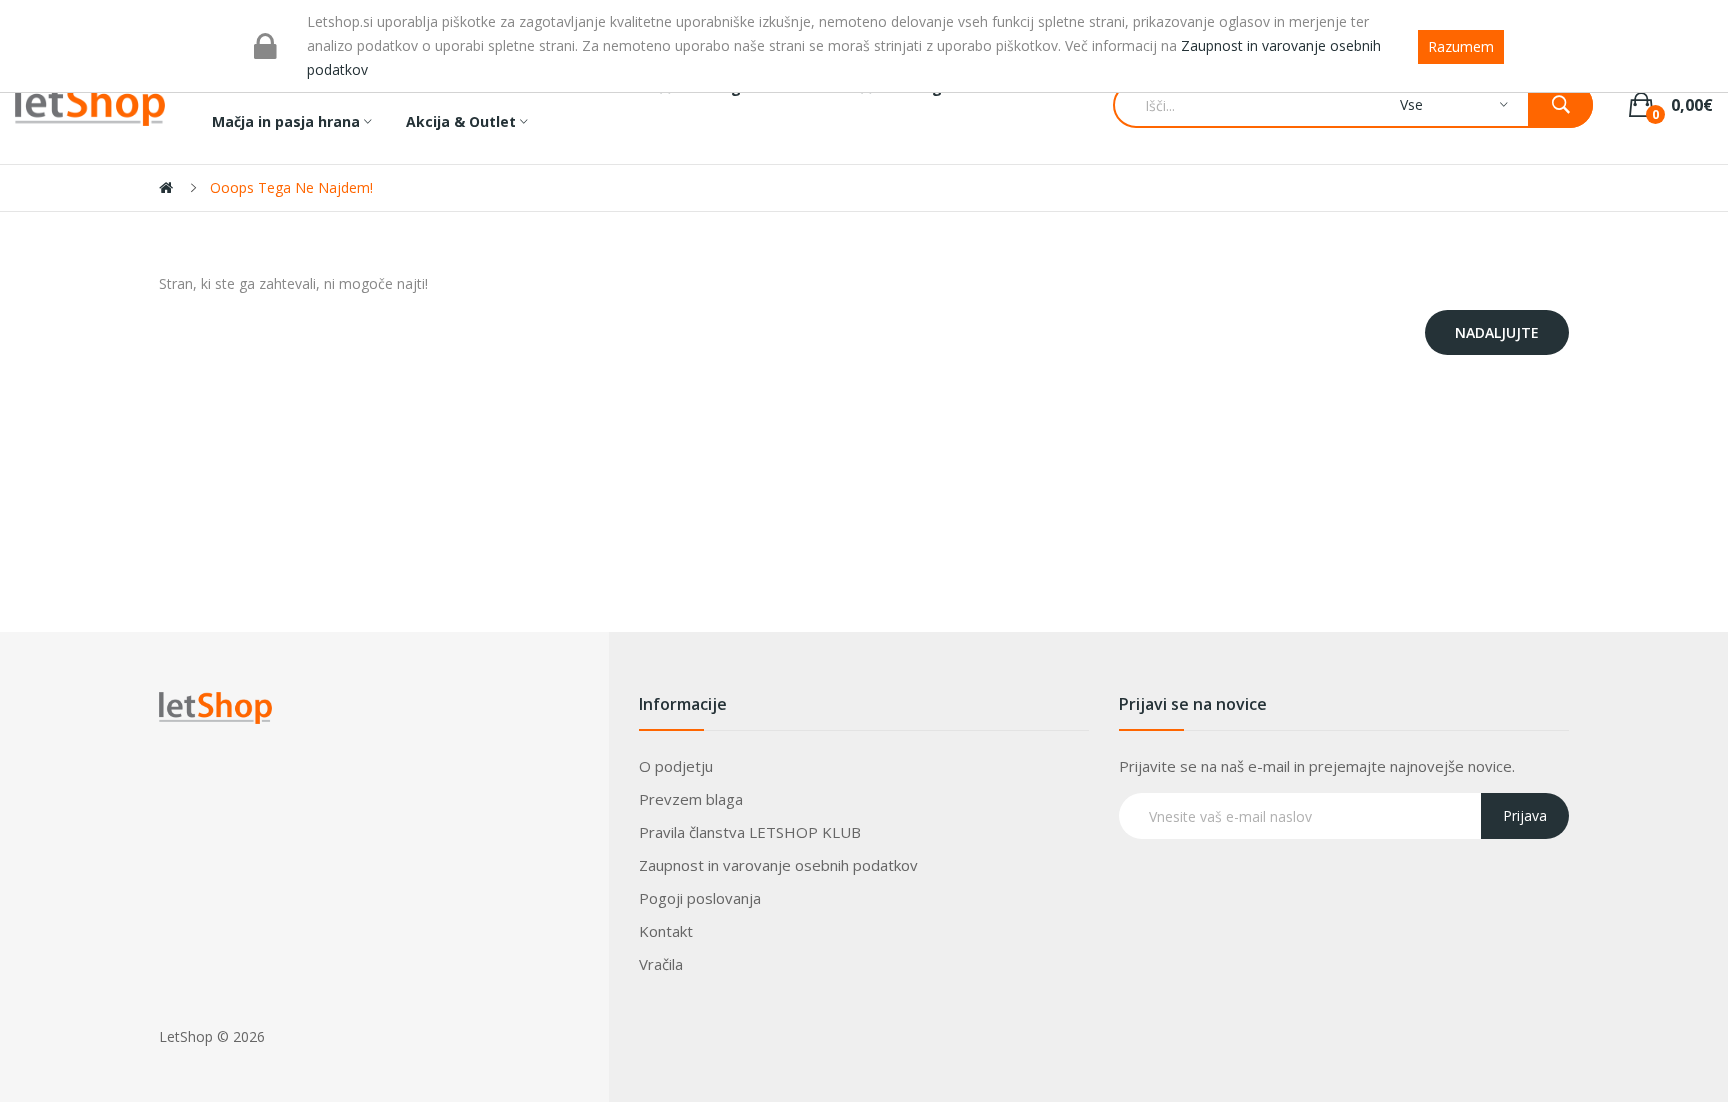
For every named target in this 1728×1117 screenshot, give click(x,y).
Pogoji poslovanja (700, 898)
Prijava (1525, 815)
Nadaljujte (1497, 332)
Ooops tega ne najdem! (291, 187)
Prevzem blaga (691, 799)
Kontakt (666, 931)
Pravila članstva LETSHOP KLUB (750, 832)
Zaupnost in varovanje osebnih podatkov (778, 865)
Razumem (1461, 46)
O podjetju (676, 766)
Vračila (661, 964)
